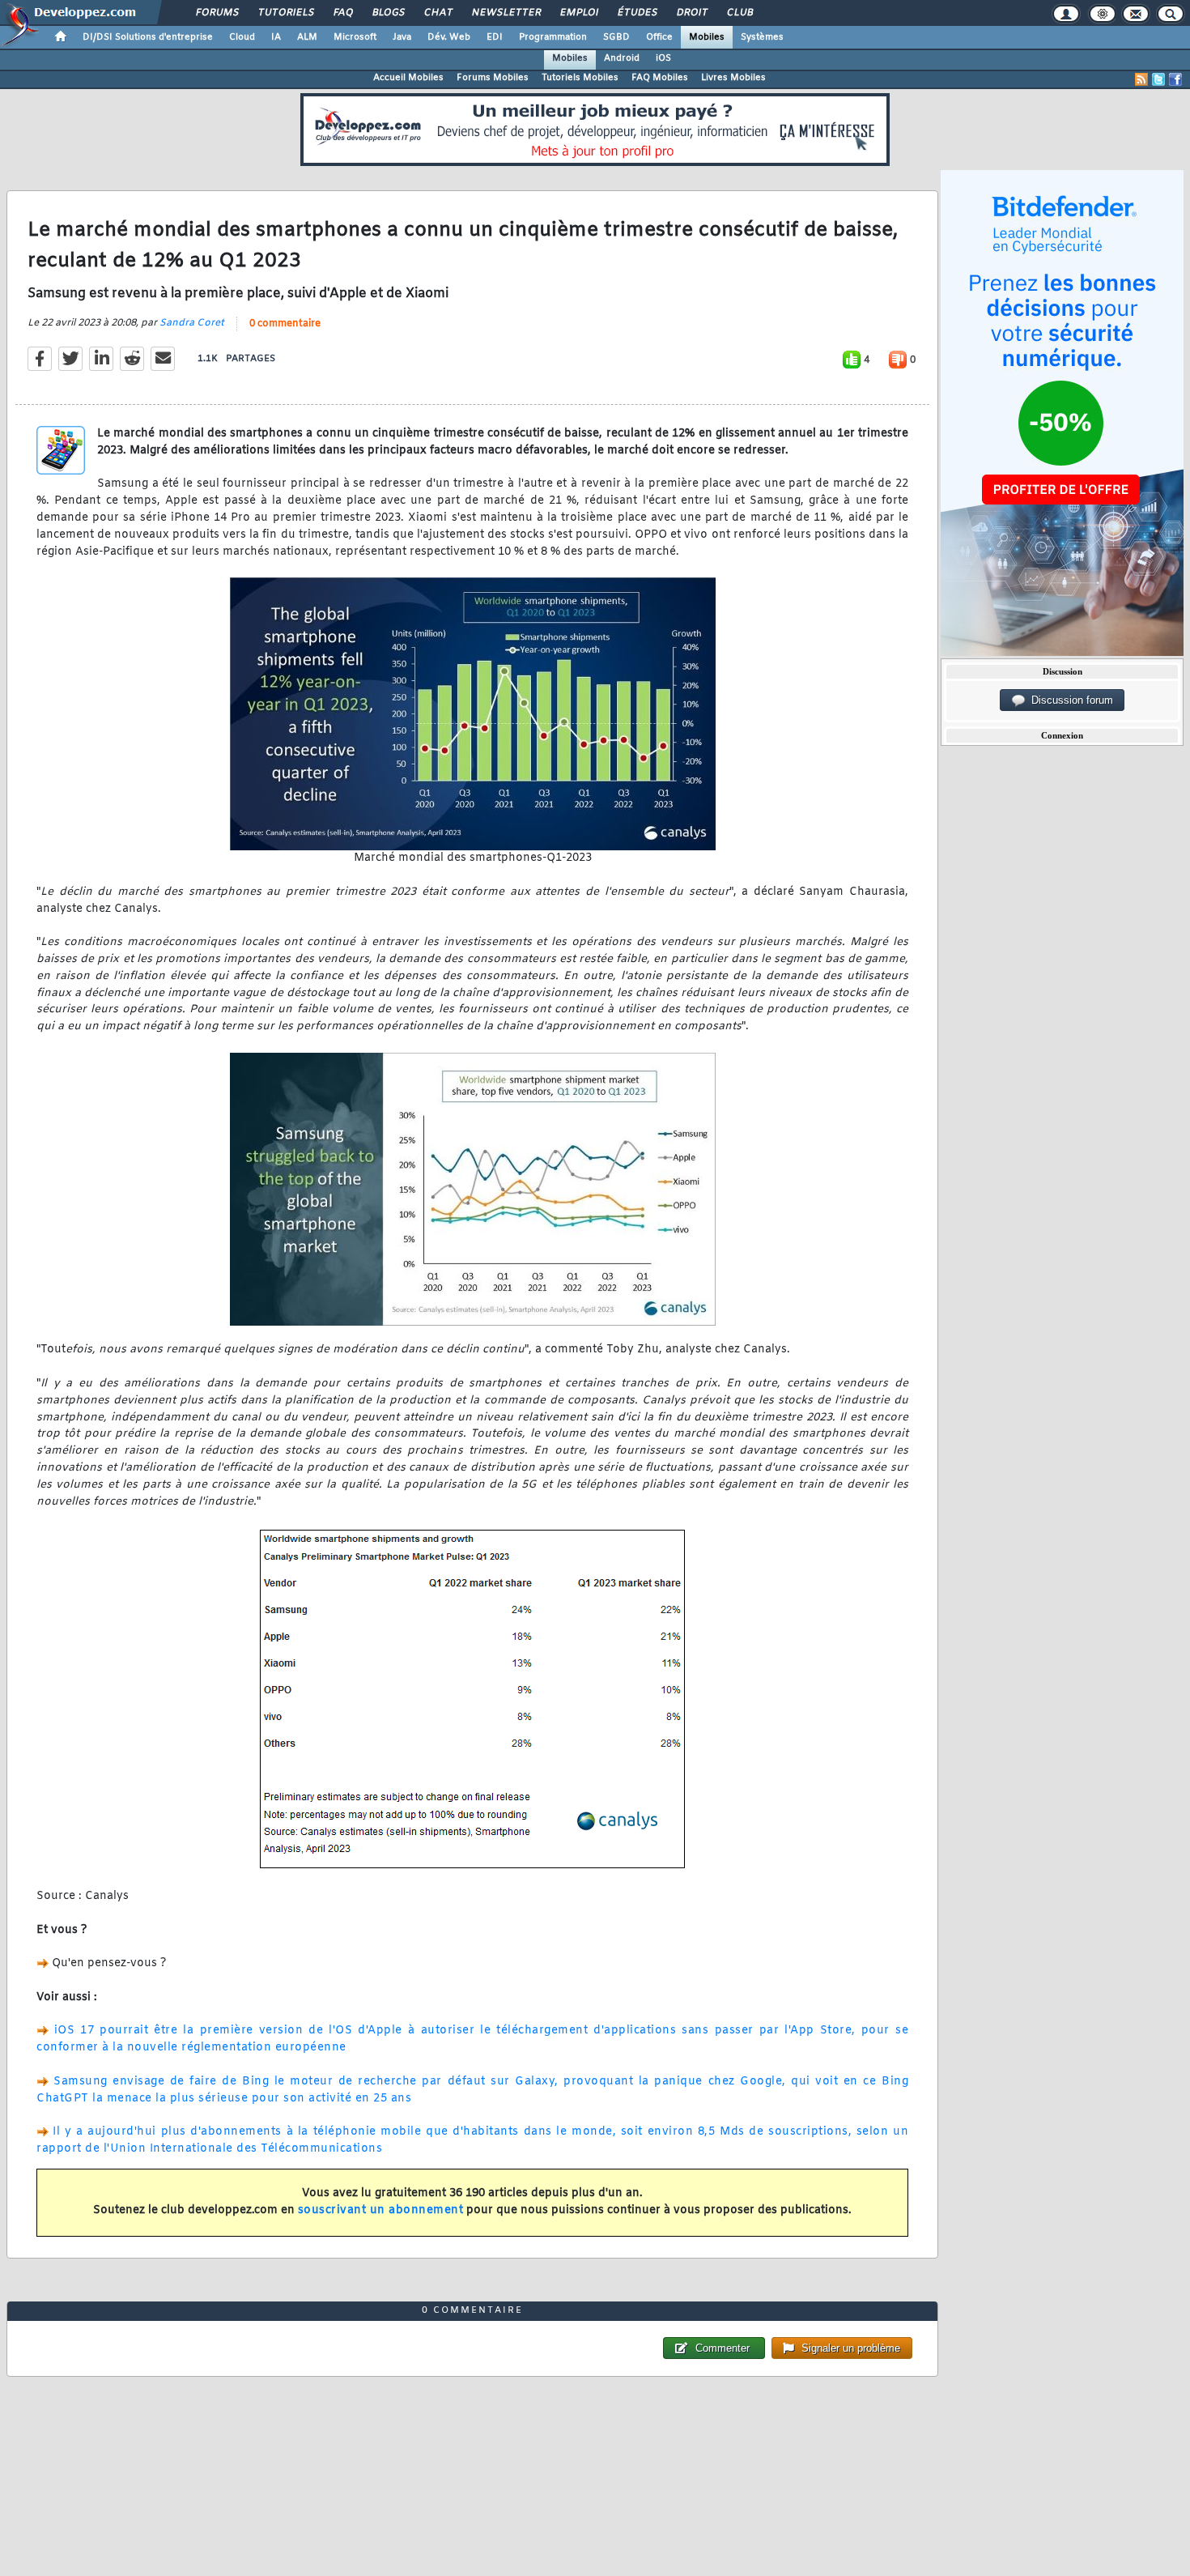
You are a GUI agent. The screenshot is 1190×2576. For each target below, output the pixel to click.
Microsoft (355, 37)
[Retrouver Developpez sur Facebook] (1175, 79)
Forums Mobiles (493, 78)
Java (402, 37)
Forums (217, 13)
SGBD (616, 37)
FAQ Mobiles (660, 78)
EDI (495, 37)
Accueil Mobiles (408, 78)
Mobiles (707, 37)
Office (659, 37)
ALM (307, 37)
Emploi (578, 13)
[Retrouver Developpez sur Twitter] (1158, 79)
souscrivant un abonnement (381, 2210)
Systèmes (762, 37)
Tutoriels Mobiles (580, 78)
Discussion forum (1069, 700)
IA (276, 37)
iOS (663, 58)
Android (622, 58)
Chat (438, 13)
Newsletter (506, 13)
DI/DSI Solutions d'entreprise (148, 37)
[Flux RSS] (1141, 79)
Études (637, 13)
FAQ (342, 13)
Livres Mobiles (733, 78)
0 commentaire (285, 324)
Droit (691, 13)
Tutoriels (285, 13)
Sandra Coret (192, 323)
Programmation (553, 37)
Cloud (242, 37)
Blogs (388, 13)
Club (739, 13)
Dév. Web (449, 37)
